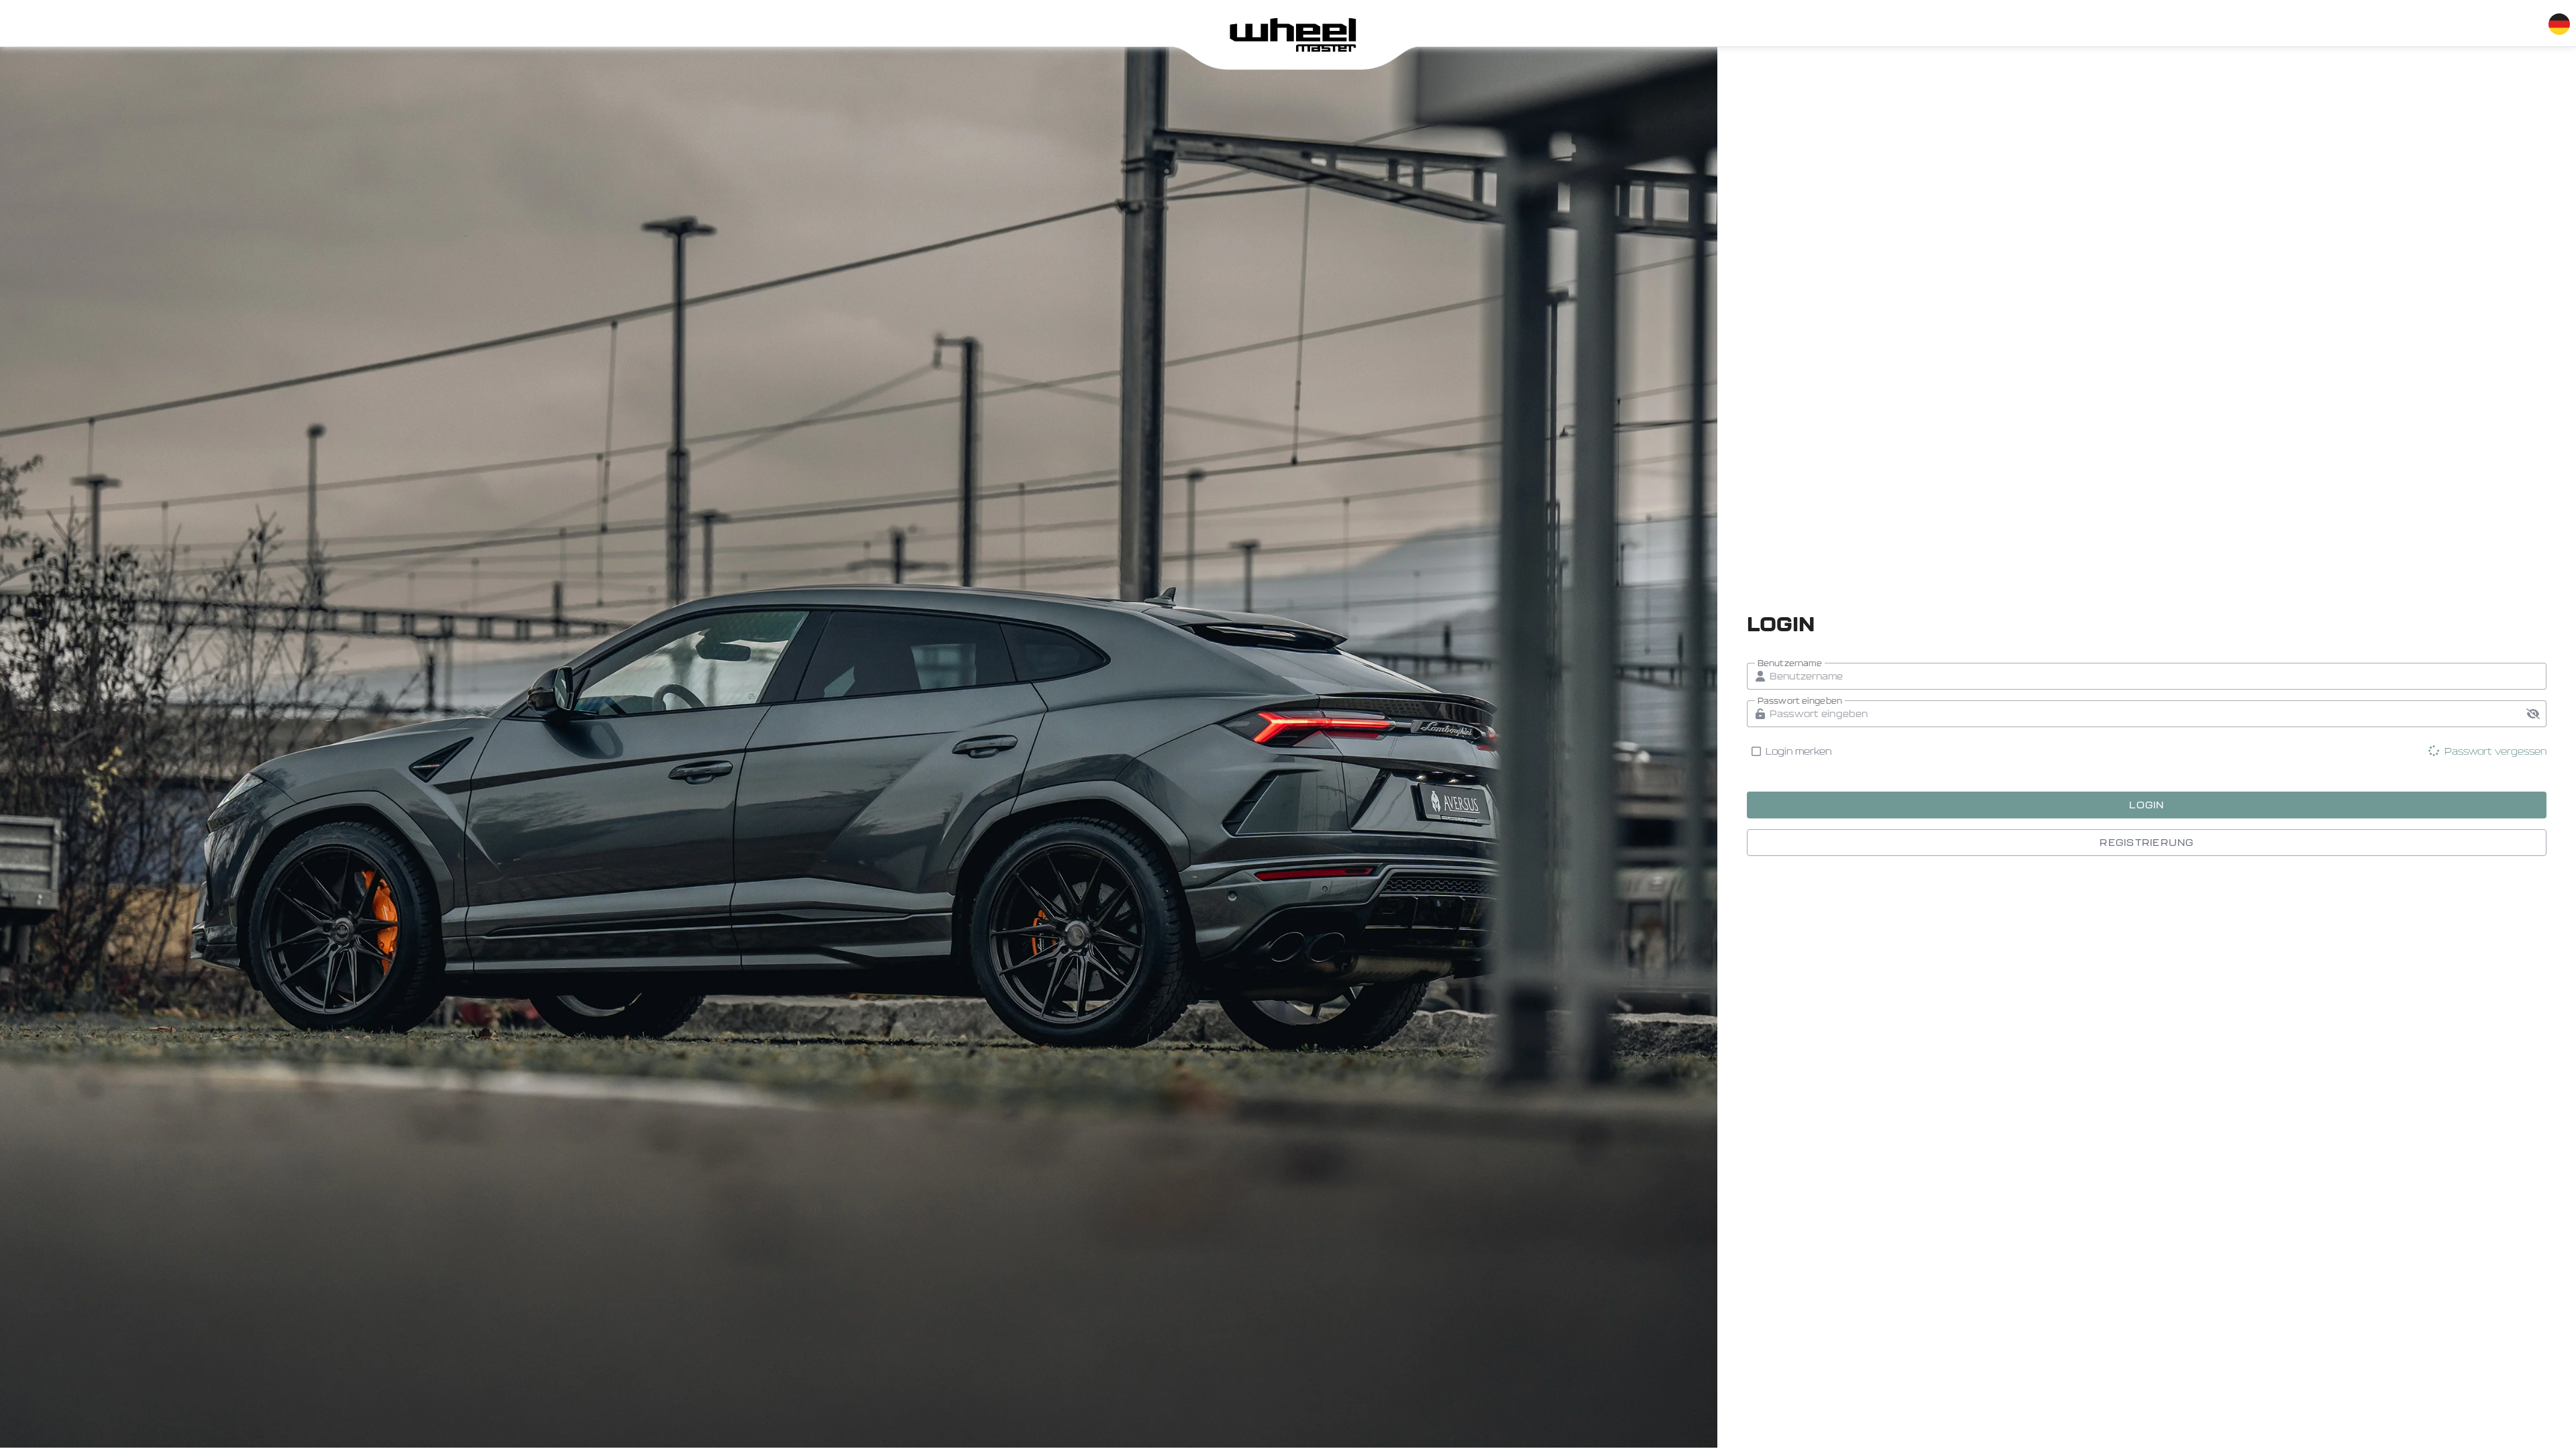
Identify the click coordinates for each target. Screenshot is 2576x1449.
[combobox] (2559, 21)
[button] (2533, 714)
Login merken (1799, 751)
